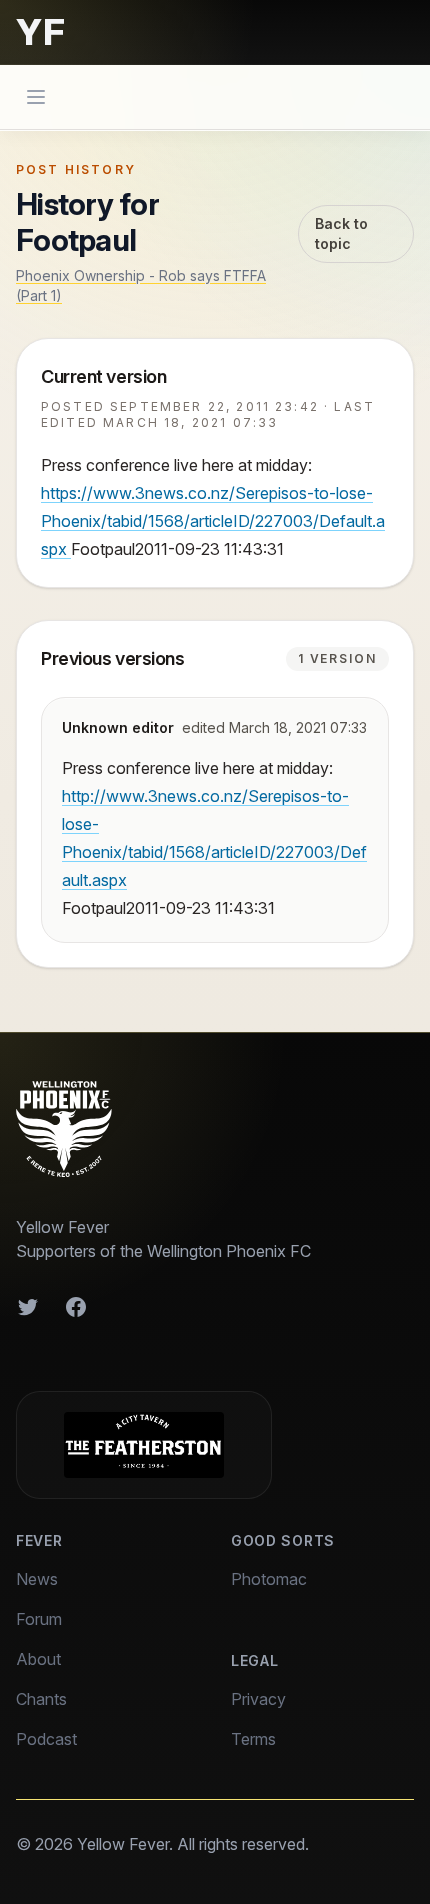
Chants (41, 1699)
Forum (39, 1619)
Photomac (269, 1579)
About (38, 1659)
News (37, 1579)
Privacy (258, 1699)
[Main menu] (36, 97)
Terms (253, 1739)
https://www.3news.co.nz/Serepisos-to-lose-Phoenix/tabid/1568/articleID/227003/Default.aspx (213, 521)
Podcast (46, 1739)
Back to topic (341, 233)
